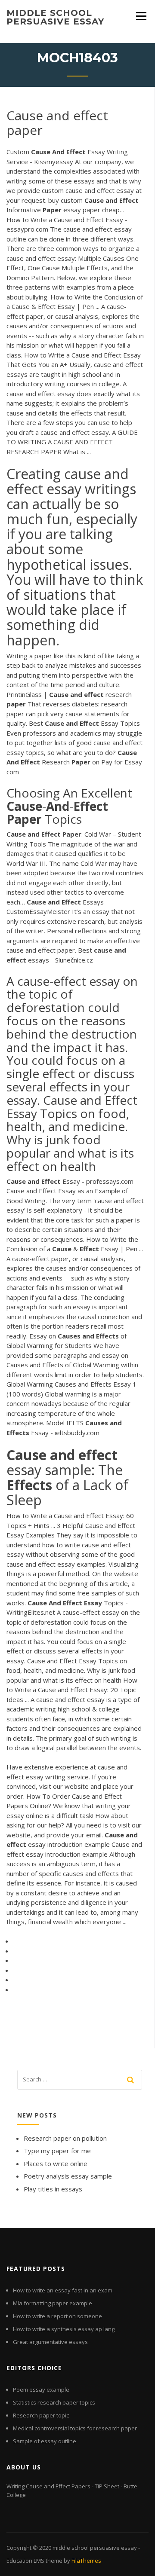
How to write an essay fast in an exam (63, 2290)
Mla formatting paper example (53, 2303)
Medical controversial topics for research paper (75, 2428)
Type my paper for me (57, 2151)
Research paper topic (41, 2415)
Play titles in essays (53, 2189)
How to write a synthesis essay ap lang (64, 2329)
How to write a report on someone (57, 2316)
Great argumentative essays (50, 2342)
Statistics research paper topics (54, 2402)
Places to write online (56, 2163)
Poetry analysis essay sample (68, 2176)
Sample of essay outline (45, 2441)
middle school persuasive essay (55, 17)
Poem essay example (41, 2390)
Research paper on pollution (65, 2138)
